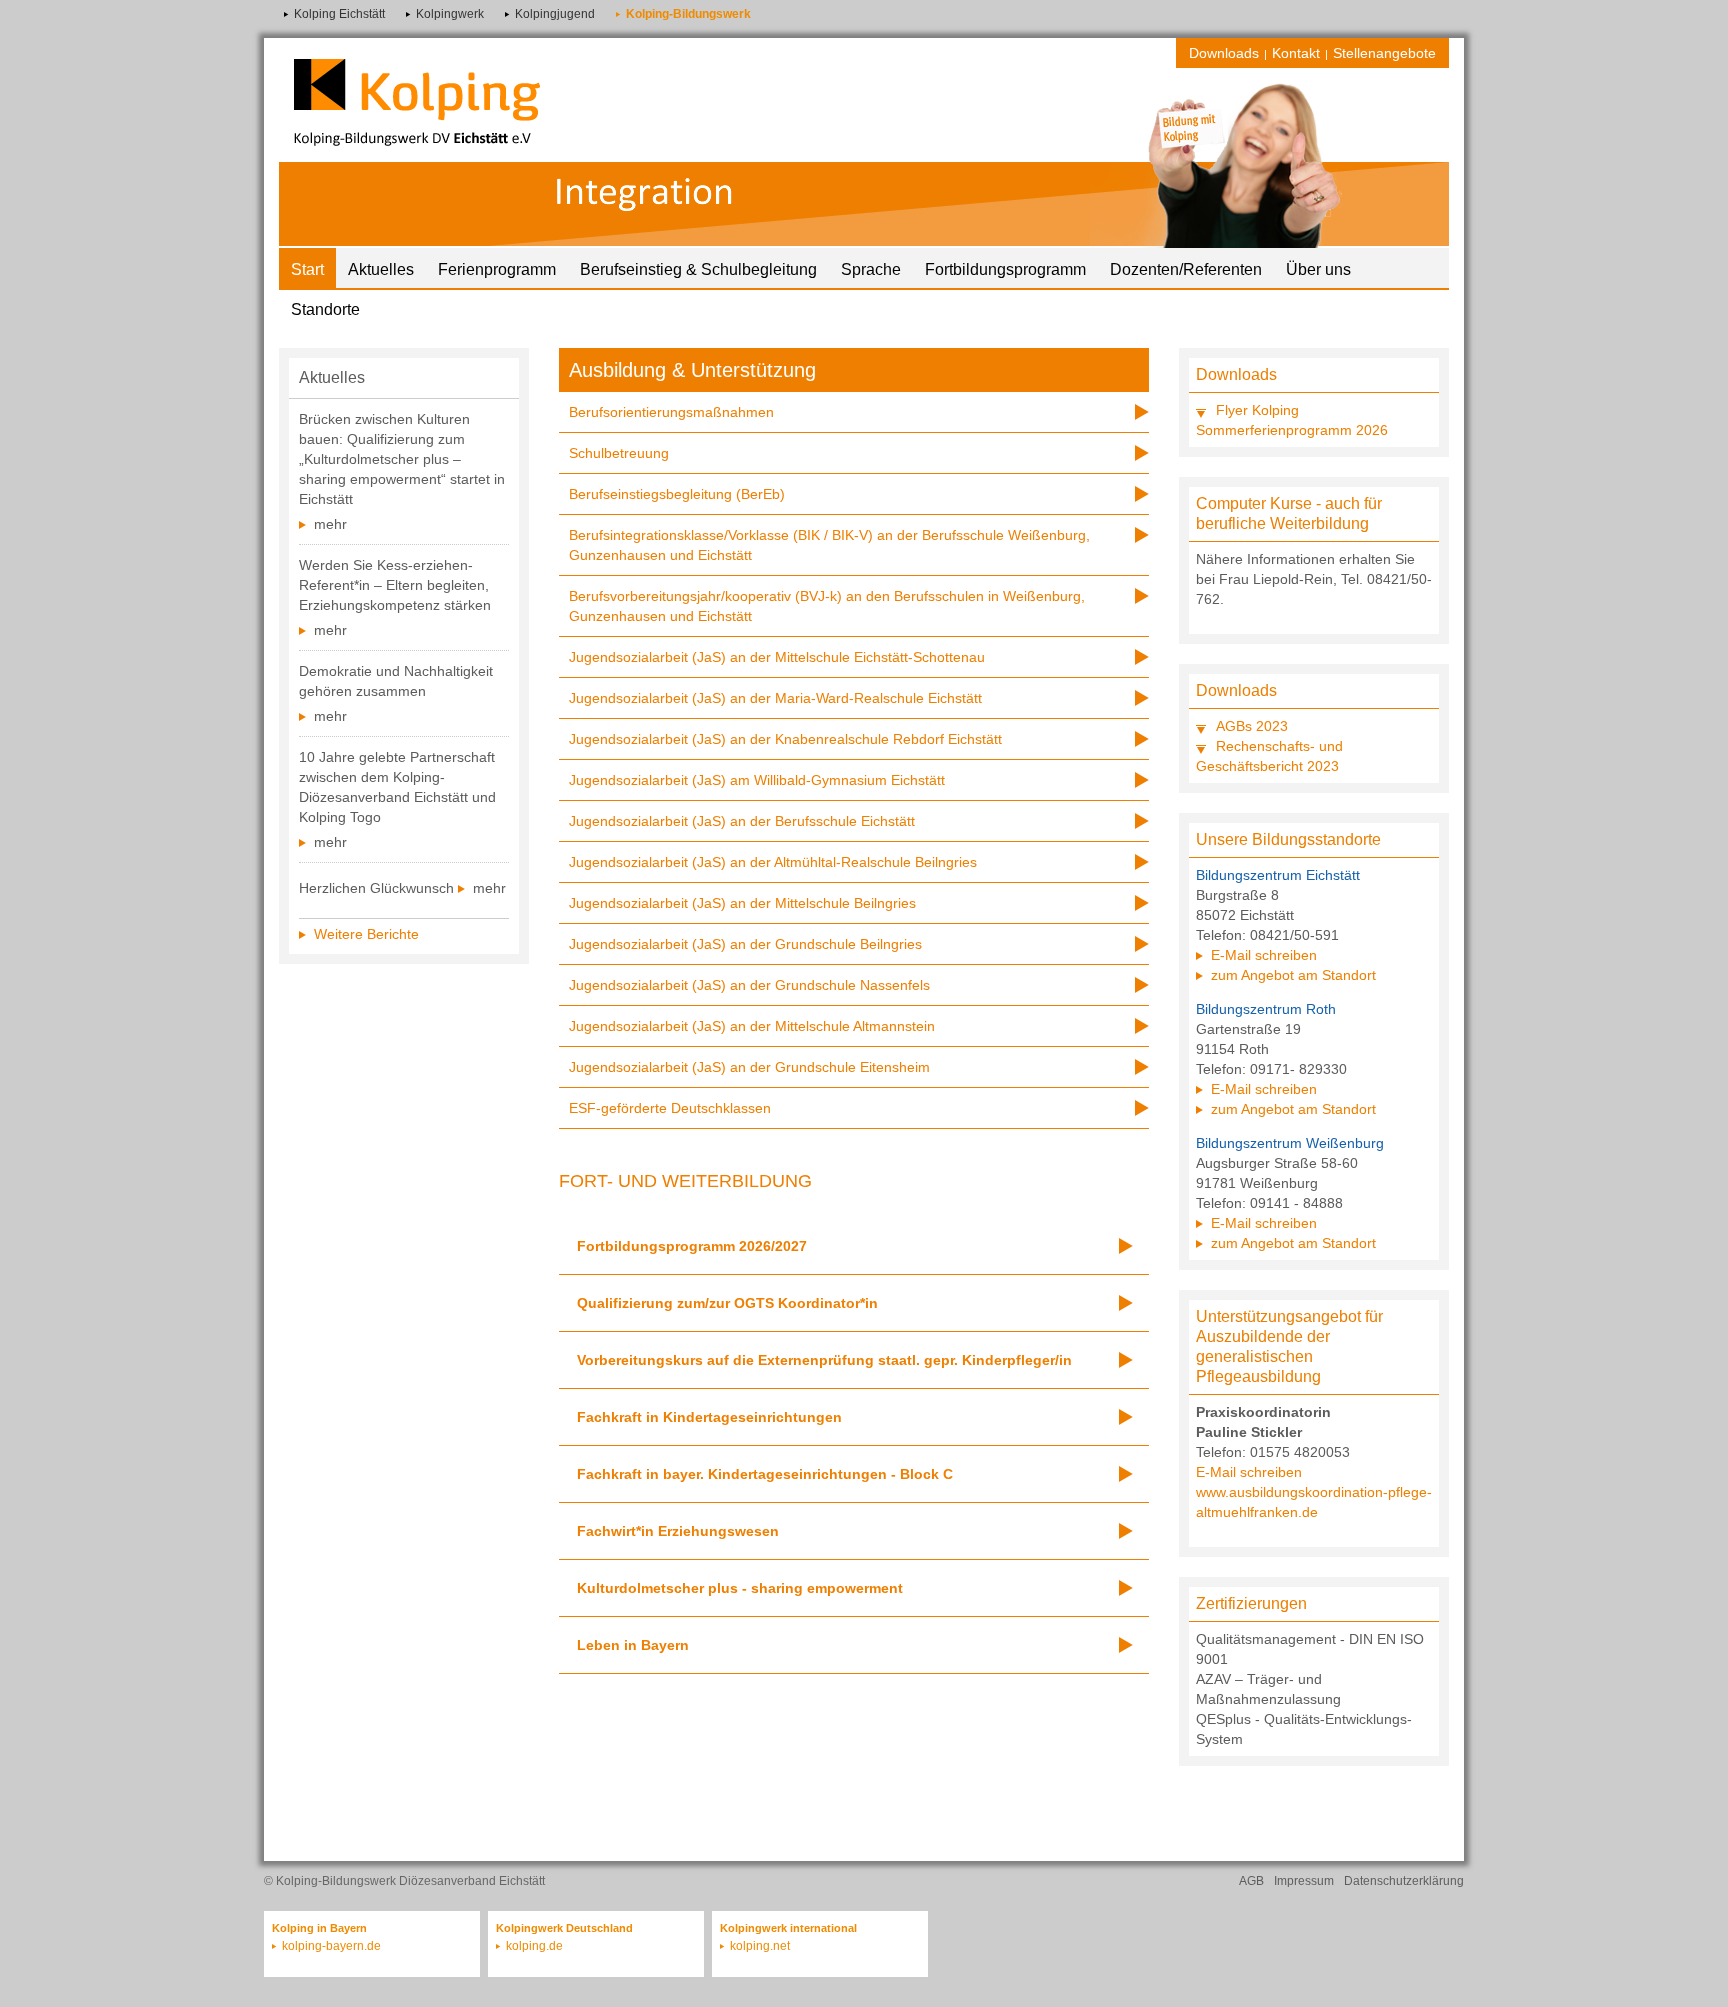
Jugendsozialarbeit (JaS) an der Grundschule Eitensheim (749, 1067)
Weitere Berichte (366, 934)
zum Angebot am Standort (1293, 975)
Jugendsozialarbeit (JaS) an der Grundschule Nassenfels (749, 985)
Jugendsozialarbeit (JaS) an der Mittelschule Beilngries (742, 903)
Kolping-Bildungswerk (688, 14)
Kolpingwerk (450, 14)
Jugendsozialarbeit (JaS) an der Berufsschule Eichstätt (742, 821)
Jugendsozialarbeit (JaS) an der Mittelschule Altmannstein (752, 1026)
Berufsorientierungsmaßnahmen (671, 412)
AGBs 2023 (1252, 726)
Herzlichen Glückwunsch (376, 888)
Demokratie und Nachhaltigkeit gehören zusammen (396, 681)
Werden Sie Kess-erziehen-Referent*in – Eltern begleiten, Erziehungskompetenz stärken (395, 585)
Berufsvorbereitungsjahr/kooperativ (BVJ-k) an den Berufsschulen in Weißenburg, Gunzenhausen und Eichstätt (827, 606)
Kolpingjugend (555, 14)
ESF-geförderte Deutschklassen (670, 1108)
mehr (330, 524)
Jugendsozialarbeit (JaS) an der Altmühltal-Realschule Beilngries (773, 862)
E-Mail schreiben (1264, 955)
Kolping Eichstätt (339, 14)
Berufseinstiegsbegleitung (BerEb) (677, 494)
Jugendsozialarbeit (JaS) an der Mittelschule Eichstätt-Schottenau (777, 657)
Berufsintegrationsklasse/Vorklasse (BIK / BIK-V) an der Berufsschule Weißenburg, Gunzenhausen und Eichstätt (829, 545)
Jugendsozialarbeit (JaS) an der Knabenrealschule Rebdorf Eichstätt (785, 739)
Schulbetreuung (619, 453)
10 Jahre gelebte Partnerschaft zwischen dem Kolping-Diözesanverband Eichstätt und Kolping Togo (397, 787)
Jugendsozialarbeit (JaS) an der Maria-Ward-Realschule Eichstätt (775, 698)
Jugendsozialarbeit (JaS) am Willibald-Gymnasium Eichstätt (757, 780)
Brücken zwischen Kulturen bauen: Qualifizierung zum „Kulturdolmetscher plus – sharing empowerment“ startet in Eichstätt (402, 459)
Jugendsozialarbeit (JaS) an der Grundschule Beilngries (745, 944)
